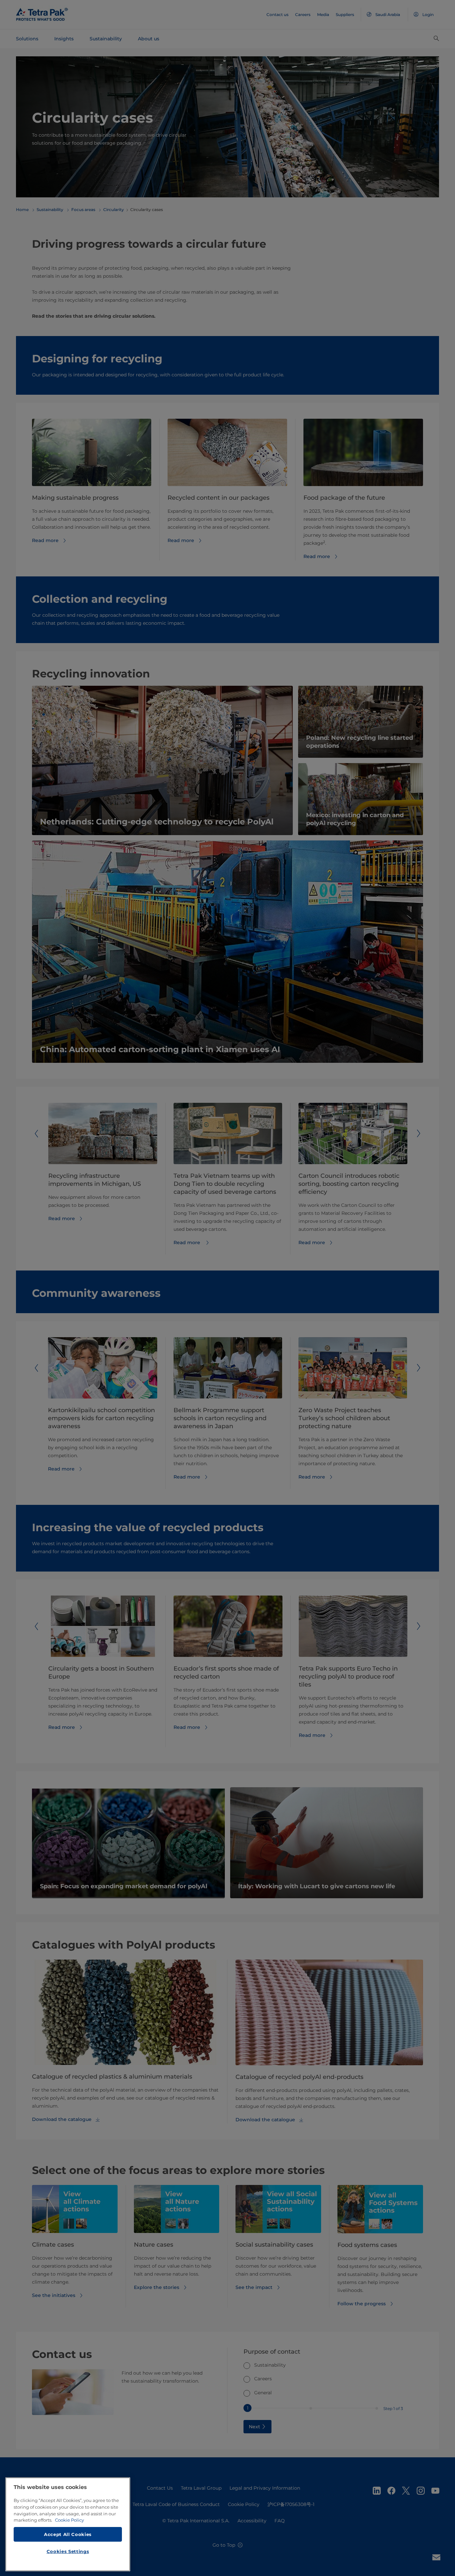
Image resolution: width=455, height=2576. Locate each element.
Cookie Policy (69, 2520)
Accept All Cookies (68, 2534)
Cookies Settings (68, 2551)
